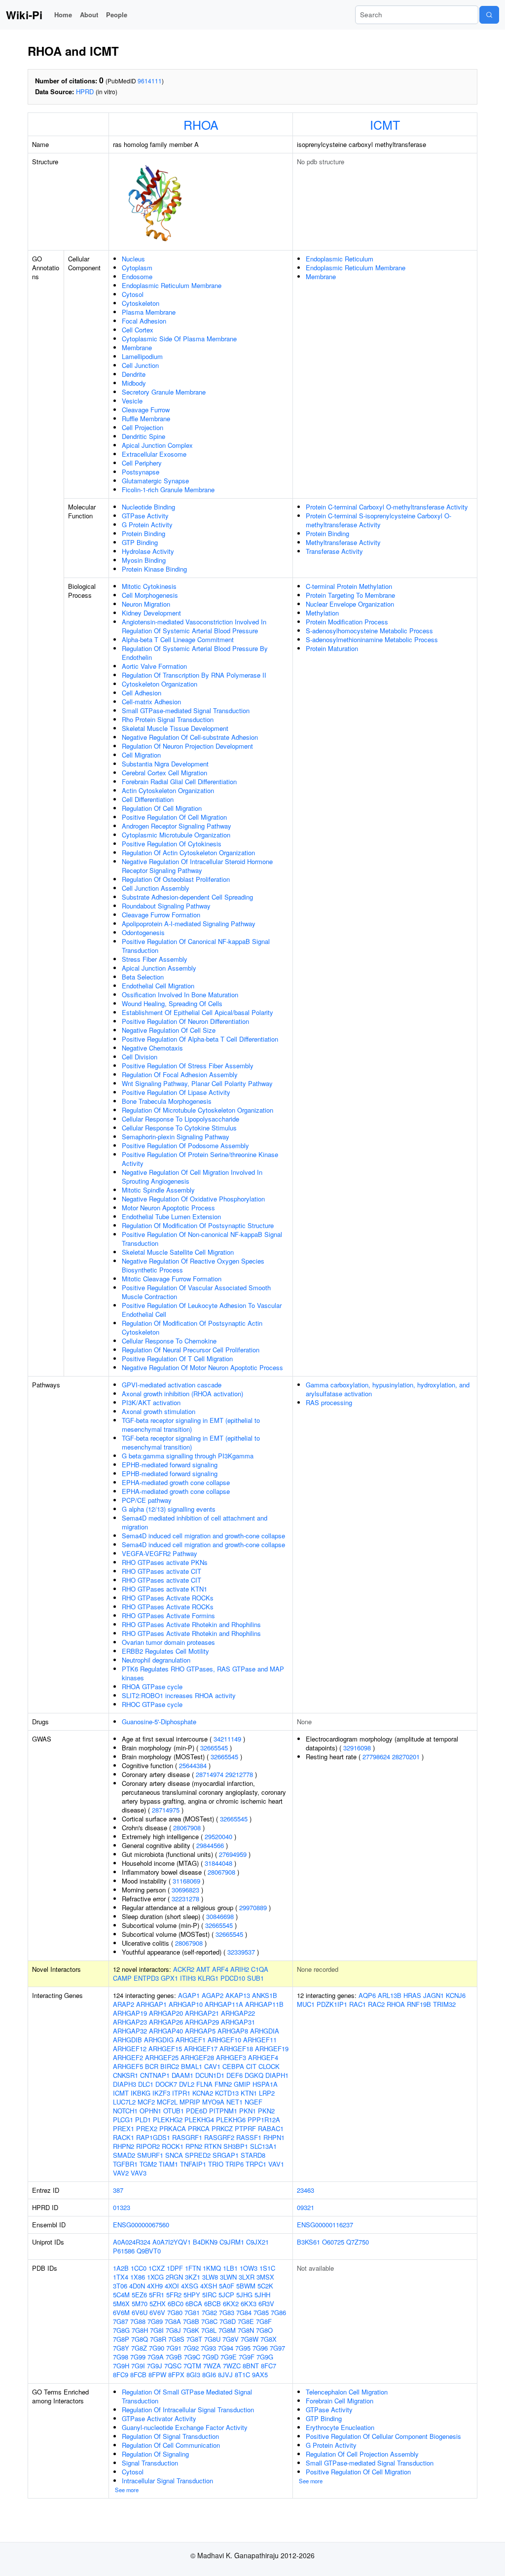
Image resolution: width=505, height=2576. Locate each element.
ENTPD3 (146, 1978)
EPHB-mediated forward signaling (170, 1465)
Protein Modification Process (347, 622)
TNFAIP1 (193, 2164)
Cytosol (133, 294)
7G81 (192, 2312)
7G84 (244, 2312)
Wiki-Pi (24, 15)
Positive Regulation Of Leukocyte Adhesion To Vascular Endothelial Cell (202, 1310)
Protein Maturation (332, 648)
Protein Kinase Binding (154, 569)
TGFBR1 (125, 2164)
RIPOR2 (148, 2146)
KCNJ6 (456, 1995)
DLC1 (146, 2084)
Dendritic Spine (144, 436)
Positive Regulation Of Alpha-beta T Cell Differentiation (200, 1039)
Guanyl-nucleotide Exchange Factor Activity (185, 2427)
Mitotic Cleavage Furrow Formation (172, 1279)
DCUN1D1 (210, 2075)
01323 (122, 2207)
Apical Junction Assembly (159, 968)
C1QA (260, 1969)
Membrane (137, 347)
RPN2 (194, 2146)
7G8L (209, 2330)
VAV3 (139, 2173)
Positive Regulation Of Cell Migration (174, 817)
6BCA (194, 2304)
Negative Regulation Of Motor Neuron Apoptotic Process (202, 1367)
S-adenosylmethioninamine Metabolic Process (372, 639)
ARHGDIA (265, 2031)
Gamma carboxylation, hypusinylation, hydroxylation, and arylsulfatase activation (388, 1389)
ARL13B (390, 1995)
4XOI (172, 2286)
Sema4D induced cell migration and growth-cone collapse (203, 1536)
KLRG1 (208, 1978)
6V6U (140, 2312)
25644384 (193, 1765)
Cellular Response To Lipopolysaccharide (180, 1119)
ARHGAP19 (130, 2013)
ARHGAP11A (224, 2004)
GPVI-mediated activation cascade (172, 1385)
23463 (306, 2190)
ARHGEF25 (162, 2057)
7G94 (226, 2348)
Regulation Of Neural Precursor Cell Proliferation (191, 1350)
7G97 (277, 2348)
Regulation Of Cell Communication (171, 2445)
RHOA (201, 124)
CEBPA (233, 2066)
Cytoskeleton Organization (160, 684)
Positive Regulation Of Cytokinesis (172, 844)
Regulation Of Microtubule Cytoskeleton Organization (198, 1110)
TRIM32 (444, 2004)
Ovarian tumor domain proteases (168, 1642)
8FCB (138, 2375)
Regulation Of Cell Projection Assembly (362, 2454)
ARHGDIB (127, 2040)
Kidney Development (151, 613)
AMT (203, 1969)
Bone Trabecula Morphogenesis (167, 1101)
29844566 (210, 1845)
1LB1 (230, 2268)
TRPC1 (256, 2164)
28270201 (406, 1757)
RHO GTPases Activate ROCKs (168, 1598)
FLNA (204, 2084)
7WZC (232, 2366)
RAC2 (376, 2004)
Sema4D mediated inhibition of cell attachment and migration (195, 1522)
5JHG (244, 2295)
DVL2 (187, 2084)
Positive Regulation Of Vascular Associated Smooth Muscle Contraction (196, 1292)
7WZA (212, 2366)
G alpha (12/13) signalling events (169, 1509)
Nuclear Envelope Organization (350, 604)
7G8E (246, 2321)
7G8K (191, 2330)
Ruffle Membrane (146, 418)
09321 (306, 2207)
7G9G (265, 2357)
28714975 (166, 1810)
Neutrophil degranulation (156, 1660)
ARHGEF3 (231, 2057)
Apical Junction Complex (157, 445)
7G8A (173, 2321)
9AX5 (260, 2375)
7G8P (121, 2339)
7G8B (191, 2321)
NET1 (234, 2102)
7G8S (176, 2339)
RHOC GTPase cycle (152, 1704)
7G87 (121, 2321)
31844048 (218, 1863)
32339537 (241, 1952)
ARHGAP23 (130, 2022)
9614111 (150, 81)
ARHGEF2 (128, 2057)
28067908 (187, 1828)
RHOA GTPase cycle (152, 1687)
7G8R (158, 2339)
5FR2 (174, 2295)
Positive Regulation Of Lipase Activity (176, 1092)
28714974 (210, 1774)
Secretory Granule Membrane (164, 392)
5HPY (192, 2295)
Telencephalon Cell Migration (347, 2392)
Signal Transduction (150, 2463)
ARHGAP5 (200, 2031)
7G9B (174, 2357)
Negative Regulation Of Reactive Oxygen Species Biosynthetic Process (193, 1265)
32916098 (357, 1748)
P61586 (124, 2251)
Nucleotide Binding (148, 507)
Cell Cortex (138, 330)
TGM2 (148, 2164)
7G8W (250, 2339)
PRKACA (173, 2128)
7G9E (229, 2357)
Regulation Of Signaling (155, 2454)
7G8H (140, 2330)
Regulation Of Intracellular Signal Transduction (188, 2410)
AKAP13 (238, 1995)
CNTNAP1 (155, 2075)
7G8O (264, 2330)
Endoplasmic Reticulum (340, 259)
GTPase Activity (145, 516)
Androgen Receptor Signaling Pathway (177, 826)
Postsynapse (141, 472)
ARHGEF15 (165, 2049)
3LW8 (210, 2277)
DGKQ (254, 2075)
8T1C (242, 2375)
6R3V (266, 2304)
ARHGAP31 (238, 2022)
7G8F (264, 2321)
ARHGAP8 (233, 2031)
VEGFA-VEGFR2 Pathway (160, 1553)
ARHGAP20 (166, 2013)
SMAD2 (124, 2155)
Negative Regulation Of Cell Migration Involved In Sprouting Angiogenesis (192, 1177)
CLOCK (269, 2066)
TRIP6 (234, 2164)
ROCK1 (173, 2146)
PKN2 (266, 2111)
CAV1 (212, 2066)
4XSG (190, 2286)
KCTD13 (227, 2093)
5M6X (121, 2304)
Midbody (134, 383)
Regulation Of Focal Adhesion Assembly (180, 1074)
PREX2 (147, 2128)
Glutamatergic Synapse (155, 481)
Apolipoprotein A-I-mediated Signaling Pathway (189, 924)
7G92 (191, 2348)
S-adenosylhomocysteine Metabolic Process (369, 631)
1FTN (193, 2268)
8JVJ (225, 2375)
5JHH (262, 2295)
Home (63, 15)
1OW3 (249, 2268)
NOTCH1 (125, 2111)
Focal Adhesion (144, 321)
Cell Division (140, 1057)
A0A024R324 (132, 2242)
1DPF (175, 2268)
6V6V (157, 2312)
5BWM (246, 2286)
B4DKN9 (205, 2242)
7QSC (173, 2366)
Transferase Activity (334, 551)
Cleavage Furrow (146, 410)
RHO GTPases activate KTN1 (164, 1589)
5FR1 (157, 2295)
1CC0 (139, 2268)
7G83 (227, 2312)
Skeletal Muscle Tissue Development (175, 728)
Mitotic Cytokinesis (149, 586)
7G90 (157, 2348)
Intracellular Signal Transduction (167, 2481)
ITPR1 (181, 2093)
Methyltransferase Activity (343, 542)
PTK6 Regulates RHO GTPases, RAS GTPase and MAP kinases (203, 1673)
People (117, 15)
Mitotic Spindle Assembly (158, 1190)
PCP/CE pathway (147, 1500)
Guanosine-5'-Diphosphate (159, 1722)
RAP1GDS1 (153, 2137)
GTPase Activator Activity (159, 2418)
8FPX (176, 2375)
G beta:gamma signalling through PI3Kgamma (188, 1456)
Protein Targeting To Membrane (350, 595)
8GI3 (193, 2375)
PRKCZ (222, 2128)
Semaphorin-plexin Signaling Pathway (176, 1137)
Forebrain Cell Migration (340, 2401)
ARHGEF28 (197, 2057)
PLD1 (143, 2120)
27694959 (233, 1854)
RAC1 (358, 2004)
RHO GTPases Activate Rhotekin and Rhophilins (191, 1624)
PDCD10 (233, 1978)
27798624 (376, 1757)
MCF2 (146, 2102)
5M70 (140, 2304)
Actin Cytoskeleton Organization (168, 790)
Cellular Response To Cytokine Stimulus (179, 1128)
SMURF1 (150, 2155)
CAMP (122, 1978)
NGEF (253, 2102)
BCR (152, 2066)
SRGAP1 (226, 2155)
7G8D (228, 2321)
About (89, 15)
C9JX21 (257, 2242)
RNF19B (419, 2004)
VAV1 (276, 2164)
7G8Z (139, 2348)
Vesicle (132, 401)
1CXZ (157, 2268)
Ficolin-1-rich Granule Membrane (168, 490)
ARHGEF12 (130, 2049)
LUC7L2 (124, 2102)
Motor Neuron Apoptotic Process (168, 1208)
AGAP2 (213, 1995)
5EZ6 (139, 2295)
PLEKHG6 (231, 2120)
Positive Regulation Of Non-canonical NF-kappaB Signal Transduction (202, 1239)
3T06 (120, 2286)
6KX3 (249, 2304)
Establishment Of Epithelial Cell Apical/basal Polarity (198, 1012)
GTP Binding (140, 542)
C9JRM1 (232, 2242)
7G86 (278, 2312)
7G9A (156, 2357)
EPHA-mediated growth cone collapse (176, 1482)
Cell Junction (140, 365)
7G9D (210, 2357)
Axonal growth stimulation (159, 1411)
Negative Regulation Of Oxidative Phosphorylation (193, 1199)
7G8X (269, 2339)
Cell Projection (143, 427)
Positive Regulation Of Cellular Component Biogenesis (383, 2436)
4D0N (137, 2286)
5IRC (209, 2295)
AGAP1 (189, 1995)
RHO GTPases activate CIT (162, 1571)
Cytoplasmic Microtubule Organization (176, 835)
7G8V (231, 2339)
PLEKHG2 (168, 2120)
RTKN (213, 2146)
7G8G (121, 2330)
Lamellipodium (142, 356)
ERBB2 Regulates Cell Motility (165, 1651)
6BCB (213, 2304)
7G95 (243, 2348)
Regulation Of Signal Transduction (170, 2436)
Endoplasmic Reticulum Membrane (172, 285)
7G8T (194, 2339)
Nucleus (133, 259)
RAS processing (329, 1402)
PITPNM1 (223, 2111)
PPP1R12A (264, 2120)
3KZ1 (193, 2277)
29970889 (253, 1907)
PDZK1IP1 (332, 2004)
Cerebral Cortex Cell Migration (164, 773)
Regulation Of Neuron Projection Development (187, 746)
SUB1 (255, 1978)
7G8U (212, 2339)
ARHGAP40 (166, 2031)
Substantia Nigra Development (165, 764)
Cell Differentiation (148, 799)
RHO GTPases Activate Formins (168, 1615)
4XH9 (155, 2286)
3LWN (228, 2277)
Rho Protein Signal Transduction (168, 719)
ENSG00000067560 (141, 2225)
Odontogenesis (143, 932)
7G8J (173, 2330)
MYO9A (213, 2102)
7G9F (247, 2357)
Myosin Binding (144, 560)
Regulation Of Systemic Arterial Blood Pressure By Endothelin (195, 653)
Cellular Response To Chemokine (169, 1341)
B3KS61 (308, 2242)
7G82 (209, 2312)
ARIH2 (240, 1969)
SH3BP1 (236, 2146)
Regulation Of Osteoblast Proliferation (176, 879)
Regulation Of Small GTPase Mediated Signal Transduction (187, 2396)
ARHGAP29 (202, 2022)
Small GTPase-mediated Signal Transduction (186, 710)
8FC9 (121, 2375)
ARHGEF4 (263, 2057)
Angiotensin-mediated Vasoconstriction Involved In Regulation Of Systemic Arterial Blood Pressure (194, 626)
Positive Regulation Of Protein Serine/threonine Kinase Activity (200, 1159)
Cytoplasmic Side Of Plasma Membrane (179, 339)
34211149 (227, 1739)
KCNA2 (203, 2093)
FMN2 (223, 2084)
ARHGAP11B (264, 2004)
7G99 (138, 2357)
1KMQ (212, 2268)
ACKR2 (184, 1969)
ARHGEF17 (201, 2049)
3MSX (265, 2277)
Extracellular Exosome (154, 454)
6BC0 (176, 2304)
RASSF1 (249, 2137)
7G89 (155, 2321)
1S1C (267, 2268)
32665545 (214, 1748)
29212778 (239, 1774)
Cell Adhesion (142, 693)
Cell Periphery (142, 463)
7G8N (246, 2330)
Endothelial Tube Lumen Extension (171, 1216)
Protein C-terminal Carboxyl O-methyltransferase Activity (387, 507)
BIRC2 (170, 2066)
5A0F (227, 2286)
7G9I (138, 2366)
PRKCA (199, 2128)
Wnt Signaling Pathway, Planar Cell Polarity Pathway (197, 1083)
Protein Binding (144, 533)
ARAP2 (124, 2004)
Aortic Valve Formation (154, 666)
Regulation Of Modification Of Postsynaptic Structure (198, 1225)
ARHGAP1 (151, 2004)
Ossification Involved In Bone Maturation (180, 995)
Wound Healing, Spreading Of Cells (172, 1003)
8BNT (251, 2366)
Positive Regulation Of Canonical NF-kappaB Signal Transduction (196, 946)
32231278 (185, 1899)
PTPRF (245, 2128)
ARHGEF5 (128, 2066)
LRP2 (267, 2093)
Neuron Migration (146, 604)
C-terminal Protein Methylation (349, 586)
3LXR (247, 2277)
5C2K (265, 2286)
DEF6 (234, 2075)
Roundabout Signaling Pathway (166, 906)
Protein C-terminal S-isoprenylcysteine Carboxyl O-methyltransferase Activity (379, 520)
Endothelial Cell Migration (158, 986)
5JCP (226, 2295)
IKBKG (141, 2093)
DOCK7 (166, 2084)
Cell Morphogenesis (150, 595)
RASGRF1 (187, 2137)
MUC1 (306, 2004)
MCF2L (167, 2102)
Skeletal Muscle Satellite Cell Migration (178, 1252)
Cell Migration (141, 755)
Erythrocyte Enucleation (340, 2427)
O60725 (333, 2242)
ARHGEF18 (236, 2049)
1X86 (138, 2277)
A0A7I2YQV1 (172, 2242)
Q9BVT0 (149, 2251)
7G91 (174, 2348)
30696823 (185, 1890)
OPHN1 (150, 2111)
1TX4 (121, 2277)
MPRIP (190, 2102)
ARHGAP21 (202, 2013)
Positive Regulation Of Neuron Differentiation (185, 1021)
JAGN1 (433, 1995)
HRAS (412, 1995)
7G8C (209, 2321)
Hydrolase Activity (148, 551)
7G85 (261, 2312)
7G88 (138, 2321)
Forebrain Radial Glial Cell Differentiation (179, 781)
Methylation (322, 613)
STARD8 (253, 2155)
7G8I (157, 2330)
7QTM (192, 2366)
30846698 (220, 1916)
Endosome (137, 276)
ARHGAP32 (130, 2031)
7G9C (192, 2357)
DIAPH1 (277, 2075)
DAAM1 (182, 2075)
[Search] (489, 15)
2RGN (174, 2277)
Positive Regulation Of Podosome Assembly (185, 1145)
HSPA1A (265, 2084)
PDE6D (197, 2111)
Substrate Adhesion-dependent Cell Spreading (187, 897)
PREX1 (124, 2128)
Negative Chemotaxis (152, 1048)
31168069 (186, 1881)
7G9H (121, 2366)
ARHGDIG (159, 2040)
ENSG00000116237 (325, 2225)
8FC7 (269, 2366)
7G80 (175, 2312)
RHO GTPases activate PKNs (165, 1562)
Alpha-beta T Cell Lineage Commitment (178, 639)
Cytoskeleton (141, 303)
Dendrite (134, 374)
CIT (251, 2066)
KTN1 (249, 2093)
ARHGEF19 (272, 2049)
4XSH (209, 2286)
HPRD (85, 91)
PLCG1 (123, 2120)
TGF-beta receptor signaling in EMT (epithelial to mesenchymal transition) (191, 1425)
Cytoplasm (137, 268)
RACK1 (124, 2137)
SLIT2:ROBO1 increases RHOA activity (179, 1695)
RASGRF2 (219, 2137)
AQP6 (367, 1995)
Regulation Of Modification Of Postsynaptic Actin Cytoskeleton (192, 1327)
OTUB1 (174, 2111)
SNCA (174, 2155)
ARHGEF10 (224, 2040)
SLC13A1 (263, 2146)
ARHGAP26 (166, 2022)
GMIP (242, 2084)
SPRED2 (198, 2155)
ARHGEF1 (191, 2040)
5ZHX (158, 2304)
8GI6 (209, 2375)
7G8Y (121, 2348)
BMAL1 (192, 2066)
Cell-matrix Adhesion (151, 702)
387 (118, 2190)
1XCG (155, 2277)
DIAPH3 (125, 2084)
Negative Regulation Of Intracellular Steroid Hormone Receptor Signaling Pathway (197, 866)
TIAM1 (168, 2164)
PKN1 (248, 2111)
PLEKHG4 (199, 2120)
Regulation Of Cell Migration (162, 808)
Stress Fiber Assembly (155, 959)
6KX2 (231, 2304)
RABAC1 (271, 2128)
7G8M (227, 2330)
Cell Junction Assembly (156, 888)
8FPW (157, 2375)
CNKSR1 (126, 2075)
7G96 (260, 2348)
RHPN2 (124, 2146)
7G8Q (140, 2339)
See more (127, 2490)
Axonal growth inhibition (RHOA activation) (182, 1394)
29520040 (218, 1836)
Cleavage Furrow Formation (161, 915)
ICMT (385, 124)
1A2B (121, 2268)
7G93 (208, 2348)
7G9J (155, 2366)
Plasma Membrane (149, 312)
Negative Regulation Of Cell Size (169, 1030)
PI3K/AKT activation (151, 1402)
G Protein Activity (147, 525)
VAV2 (121, 2173)
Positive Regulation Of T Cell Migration (177, 1359)
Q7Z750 (358, 2242)
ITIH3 (188, 1978)
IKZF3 (161, 2093)
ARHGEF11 (260, 2040)
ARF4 (220, 1969)
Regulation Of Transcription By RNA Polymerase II (194, 675)
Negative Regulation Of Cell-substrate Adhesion (190, 737)
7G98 (121, 2357)
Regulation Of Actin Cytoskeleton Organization (188, 853)
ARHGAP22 (238, 2013)
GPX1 (169, 1978)
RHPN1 (274, 2137)
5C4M (121, 2295)
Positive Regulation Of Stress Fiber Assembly (188, 1066)
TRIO (216, 2164)
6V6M (121, 2312)
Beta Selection (143, 977)
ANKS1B (265, 1995)
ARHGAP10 (186, 2004)
